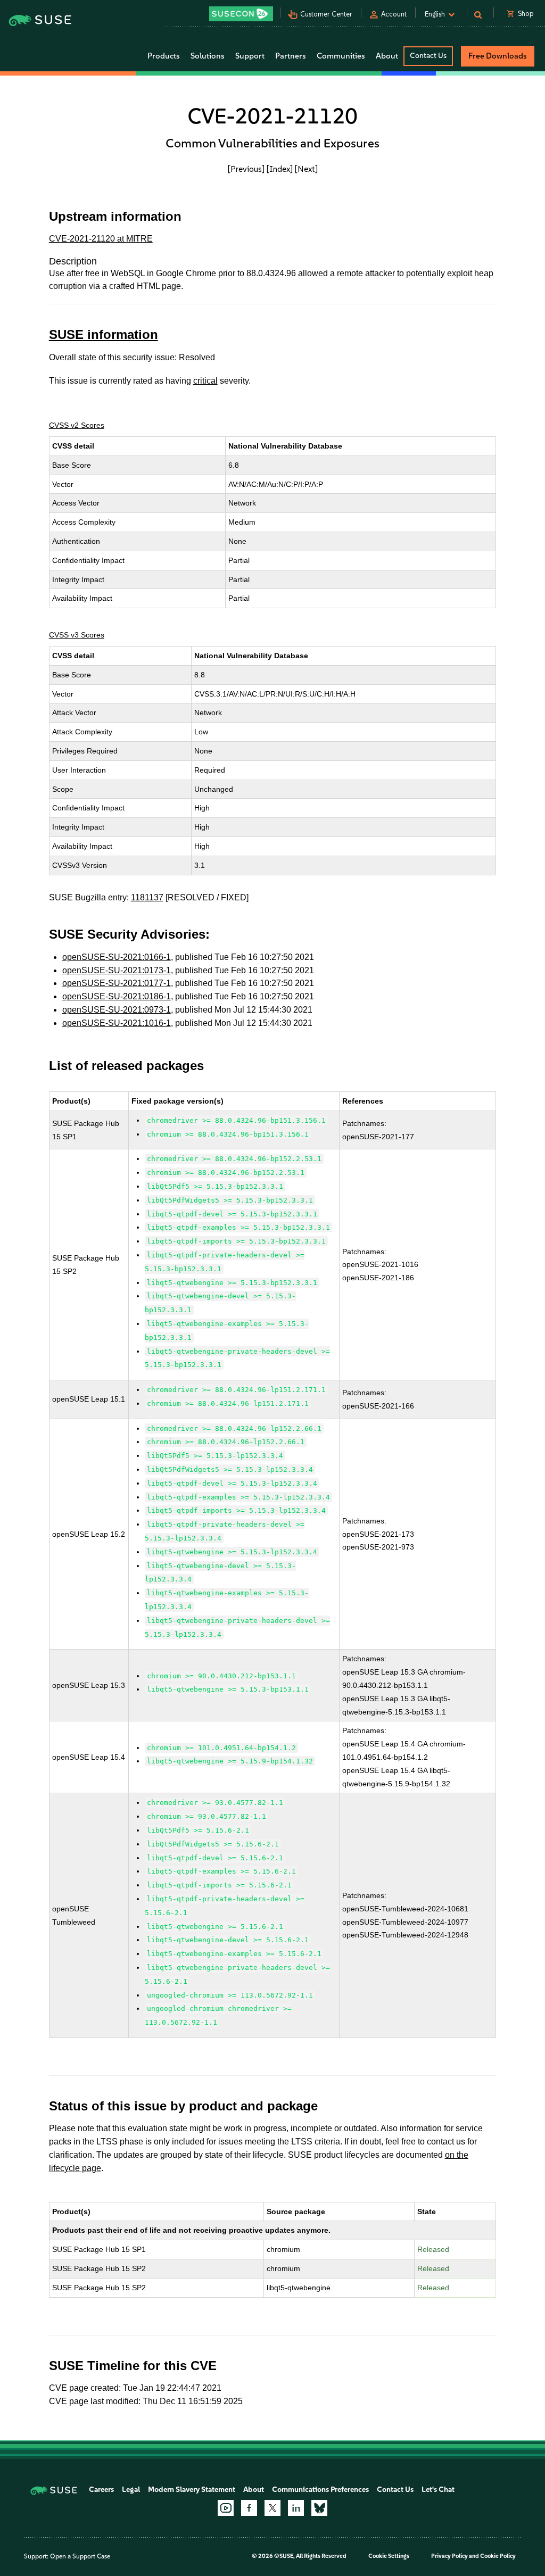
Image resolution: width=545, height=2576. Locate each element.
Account (394, 14)
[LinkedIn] (296, 2508)
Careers (101, 2490)
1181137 (147, 897)
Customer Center (326, 14)
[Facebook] (249, 2508)
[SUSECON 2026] (241, 14)
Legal (131, 2490)
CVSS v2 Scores (77, 425)
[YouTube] (226, 2508)
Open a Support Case (80, 2556)
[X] (272, 2508)
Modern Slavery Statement (192, 2490)
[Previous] (246, 169)
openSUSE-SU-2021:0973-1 (117, 1010)
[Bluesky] (319, 2508)
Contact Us (428, 56)
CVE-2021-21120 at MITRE (101, 239)
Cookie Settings (389, 2556)
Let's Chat (438, 2490)
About (254, 2490)
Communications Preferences (320, 2490)
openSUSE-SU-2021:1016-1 (117, 1023)
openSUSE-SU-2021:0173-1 (117, 970)
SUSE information (104, 334)
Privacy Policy (449, 2556)
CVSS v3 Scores (77, 635)
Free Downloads (498, 56)
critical (205, 381)
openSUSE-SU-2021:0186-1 (117, 996)
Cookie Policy (498, 2556)
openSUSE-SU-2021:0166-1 (117, 957)
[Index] (280, 169)
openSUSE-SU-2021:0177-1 (117, 983)
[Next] (306, 169)
